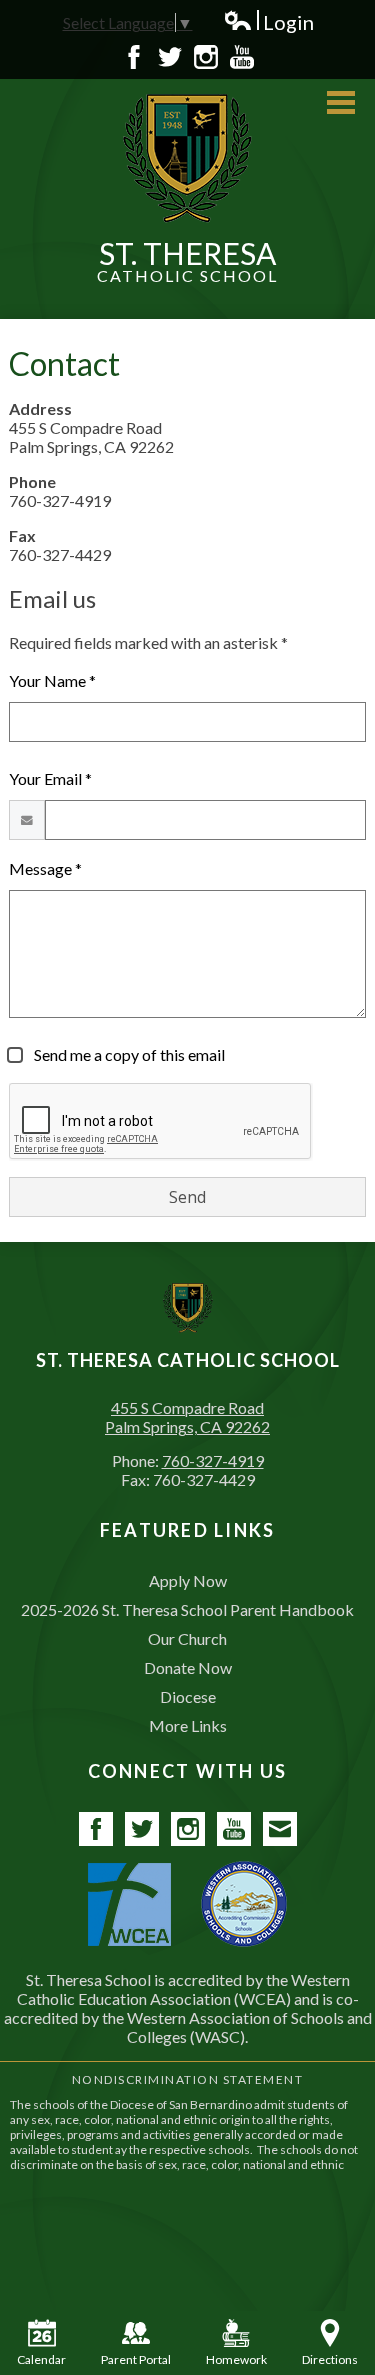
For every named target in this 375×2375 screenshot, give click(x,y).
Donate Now (188, 1667)
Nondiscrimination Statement (188, 2079)
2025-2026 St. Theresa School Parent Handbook (187, 1609)
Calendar (41, 2359)
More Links (188, 1725)
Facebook (134, 57)
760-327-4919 (213, 1460)
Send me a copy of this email (128, 1054)
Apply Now (188, 1580)
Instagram (206, 57)
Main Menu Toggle (341, 102)
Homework (236, 2359)
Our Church (187, 1638)
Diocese (188, 1696)
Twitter (170, 57)
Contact (280, 1829)
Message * (45, 868)
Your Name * (52, 680)
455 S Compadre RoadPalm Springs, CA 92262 (187, 1417)
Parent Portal (136, 2359)
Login (268, 22)
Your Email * (50, 778)
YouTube (242, 57)
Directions (330, 2359)
